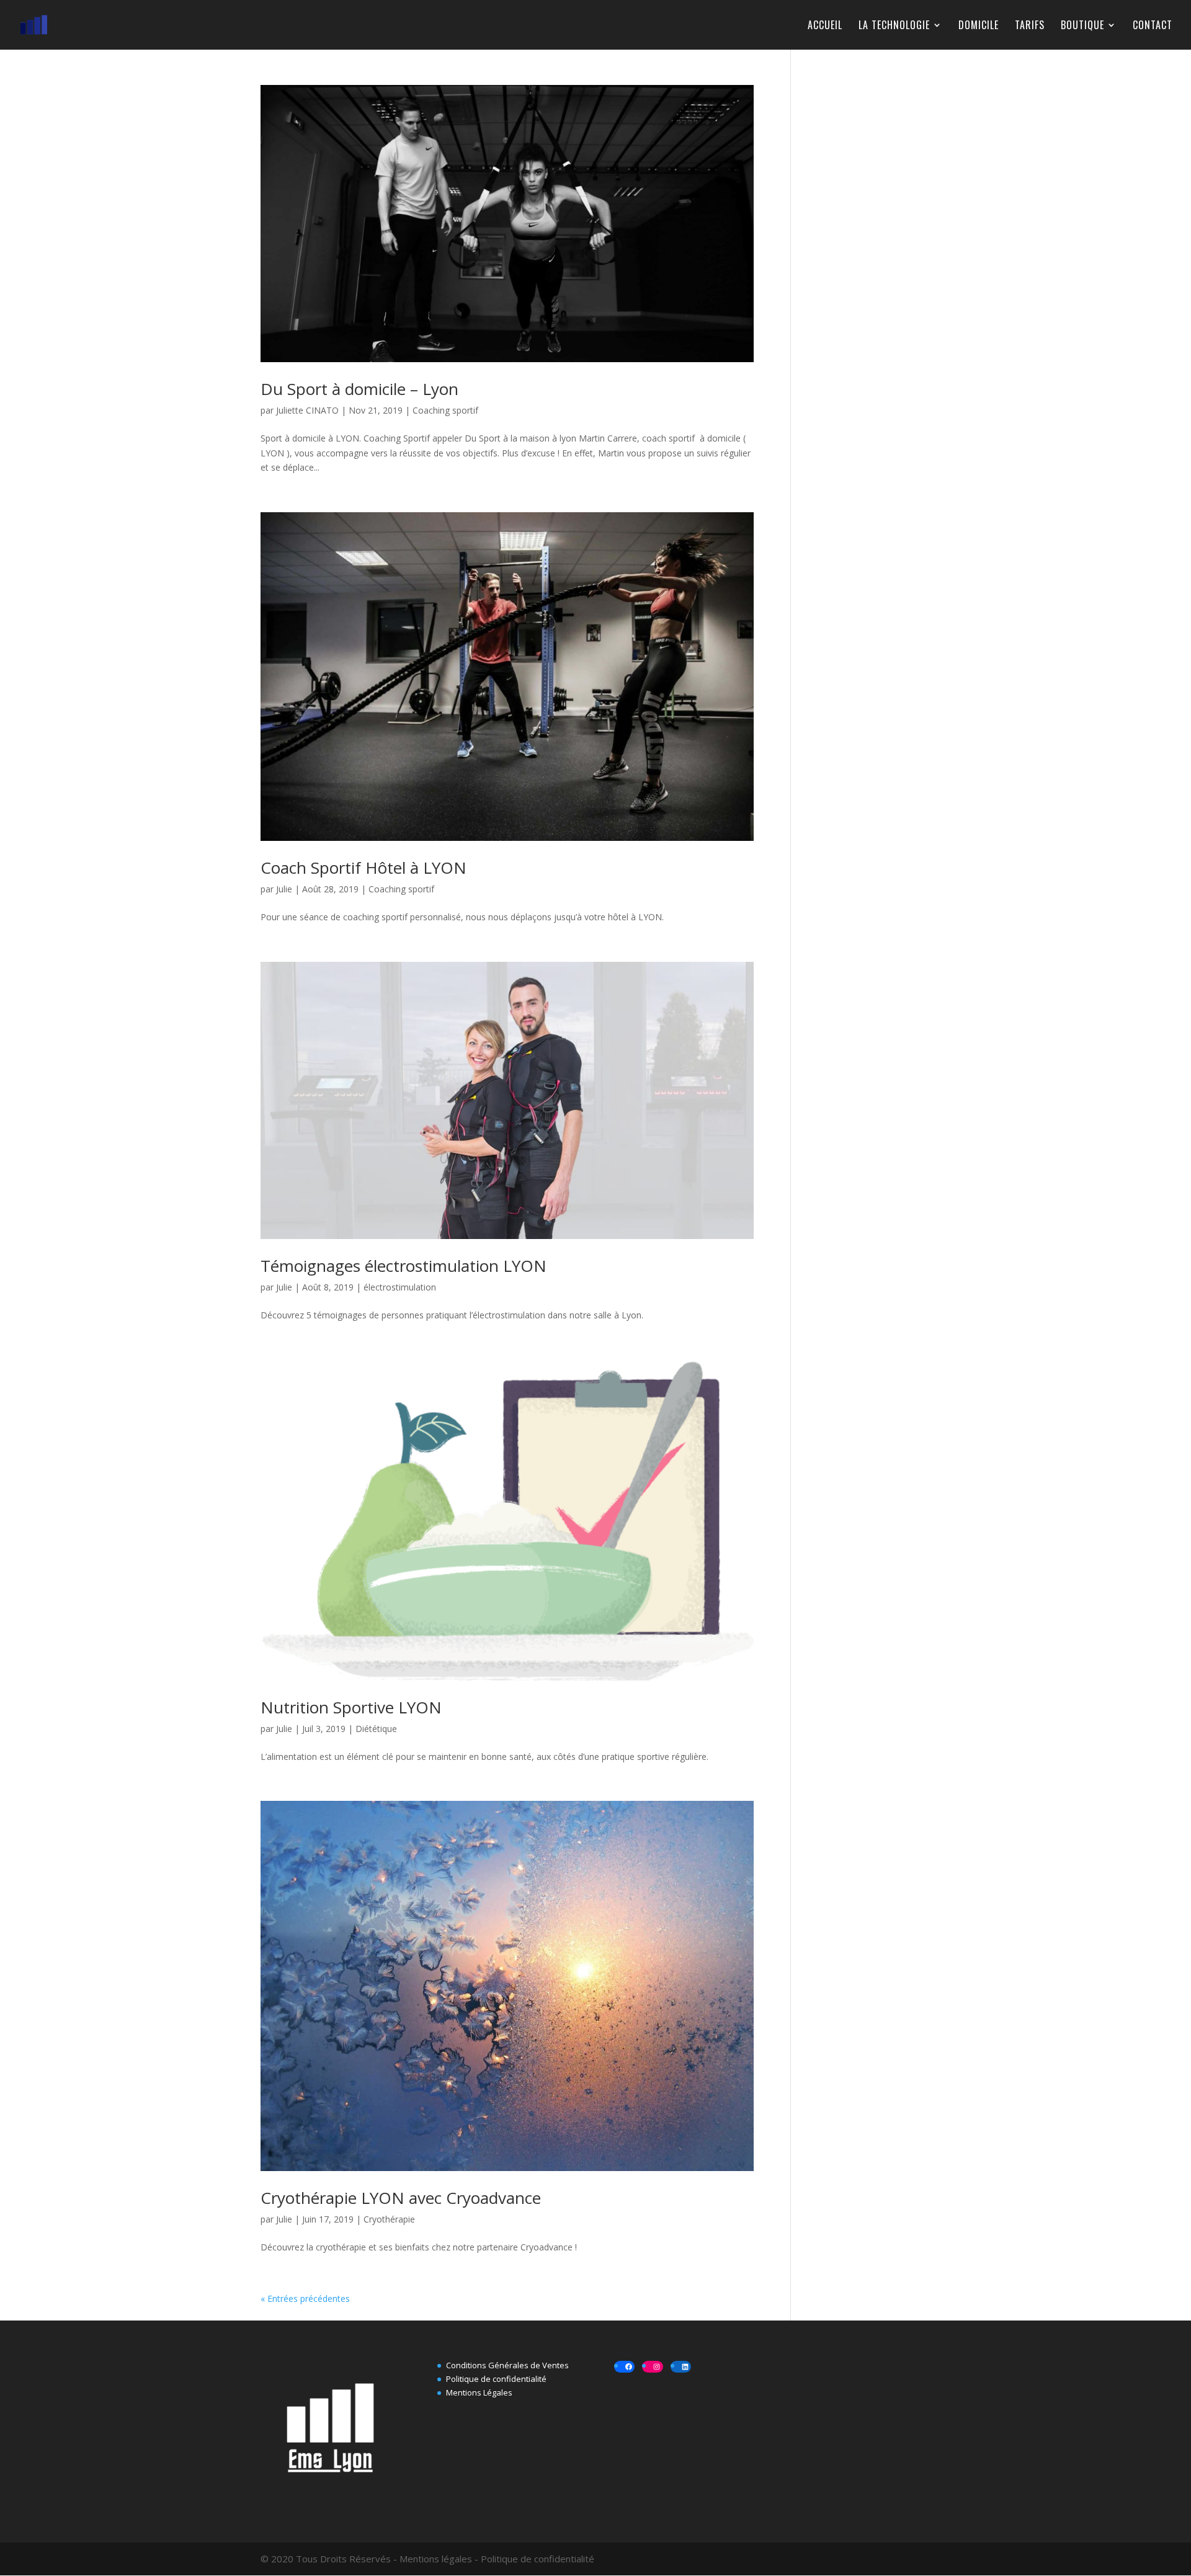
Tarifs (1030, 26)
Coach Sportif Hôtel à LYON (364, 868)
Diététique (376, 1729)
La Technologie (894, 26)
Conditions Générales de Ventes (507, 2365)
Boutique (1082, 26)
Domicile (979, 26)
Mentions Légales (479, 2392)
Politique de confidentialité (496, 2379)
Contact (1153, 26)
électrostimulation (400, 1287)
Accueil (825, 26)
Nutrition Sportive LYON (351, 1707)
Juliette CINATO (307, 410)
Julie (284, 889)
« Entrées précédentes (305, 2298)
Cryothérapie (389, 2219)
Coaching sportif (445, 410)
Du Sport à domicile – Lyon (359, 389)
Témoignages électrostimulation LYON (404, 1266)
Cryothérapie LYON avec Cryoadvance (401, 2198)
